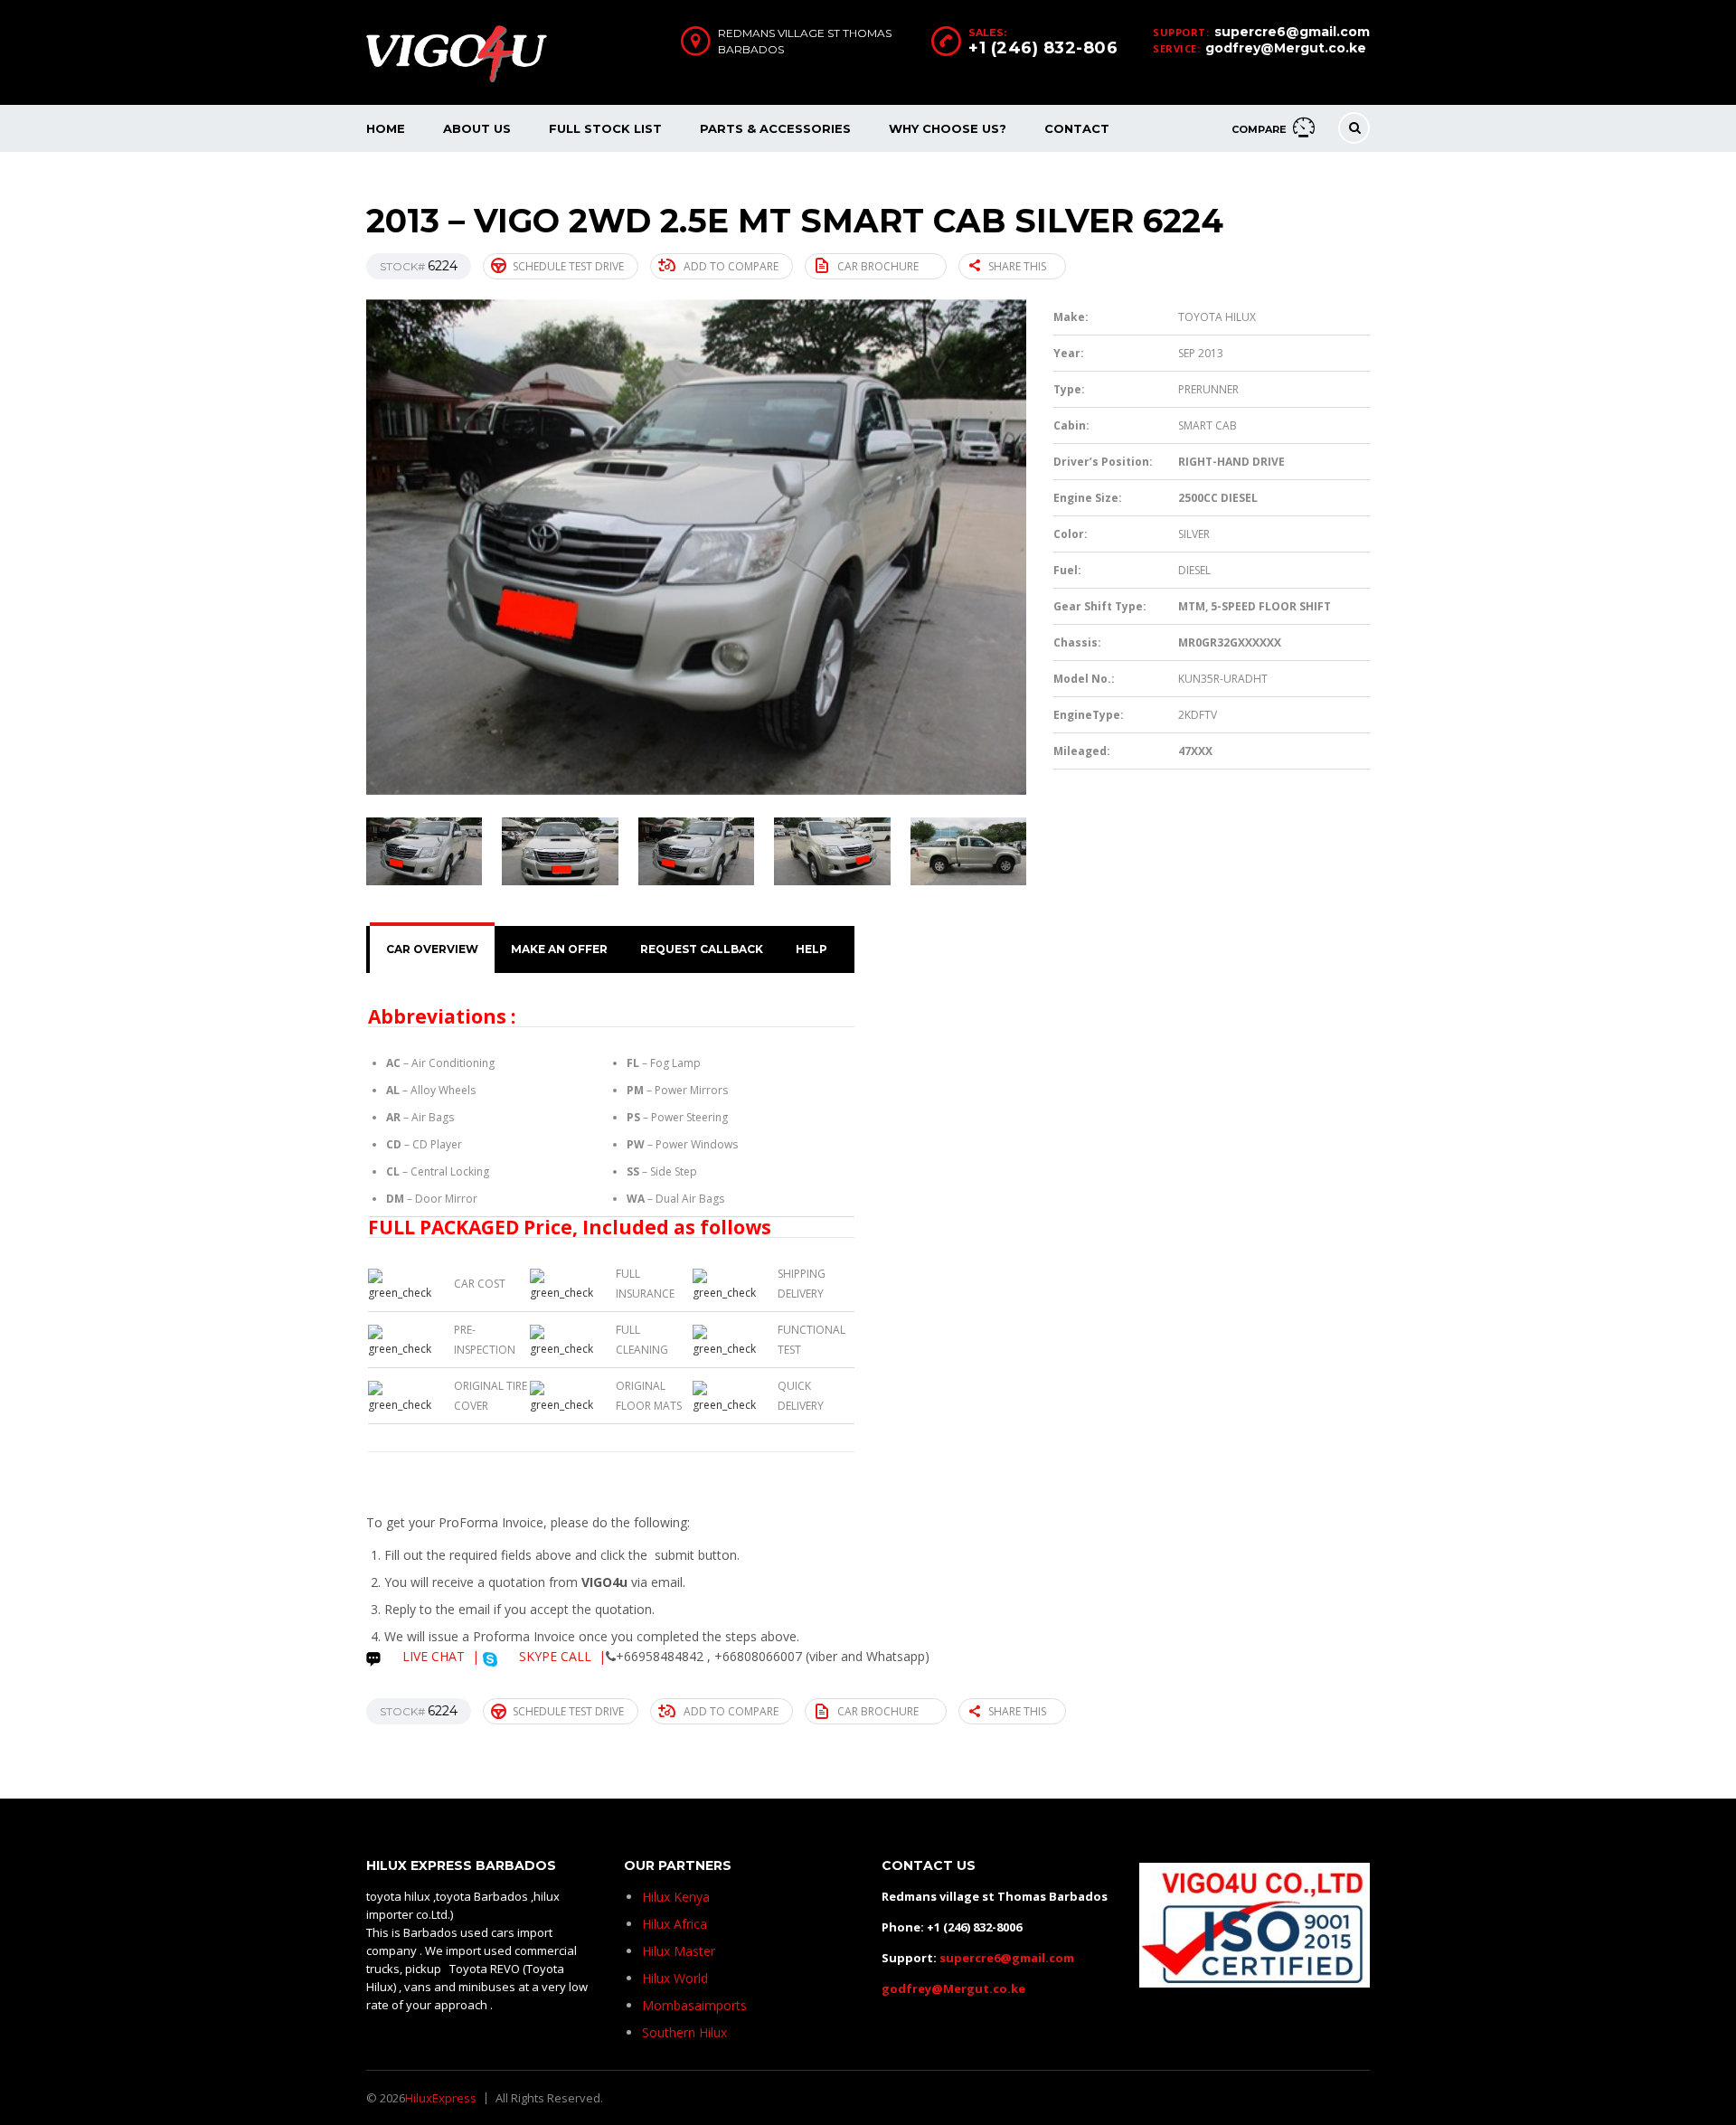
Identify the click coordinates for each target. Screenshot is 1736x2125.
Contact (1077, 128)
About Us (477, 128)
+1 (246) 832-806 (1043, 48)
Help (811, 949)
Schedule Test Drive (568, 266)
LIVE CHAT (432, 1656)
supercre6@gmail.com (1292, 32)
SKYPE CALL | (561, 1656)
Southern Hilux (684, 2032)
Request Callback (702, 949)
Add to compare (731, 266)
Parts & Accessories (775, 128)
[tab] (432, 949)
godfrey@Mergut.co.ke (1286, 48)
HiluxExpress (441, 2098)
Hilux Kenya (676, 1897)
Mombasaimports (694, 2005)
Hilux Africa (675, 1924)
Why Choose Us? (948, 128)
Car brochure (878, 266)
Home (386, 128)
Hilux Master (679, 1951)
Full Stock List (605, 128)
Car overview (432, 949)
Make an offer (559, 949)
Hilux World (675, 1978)
